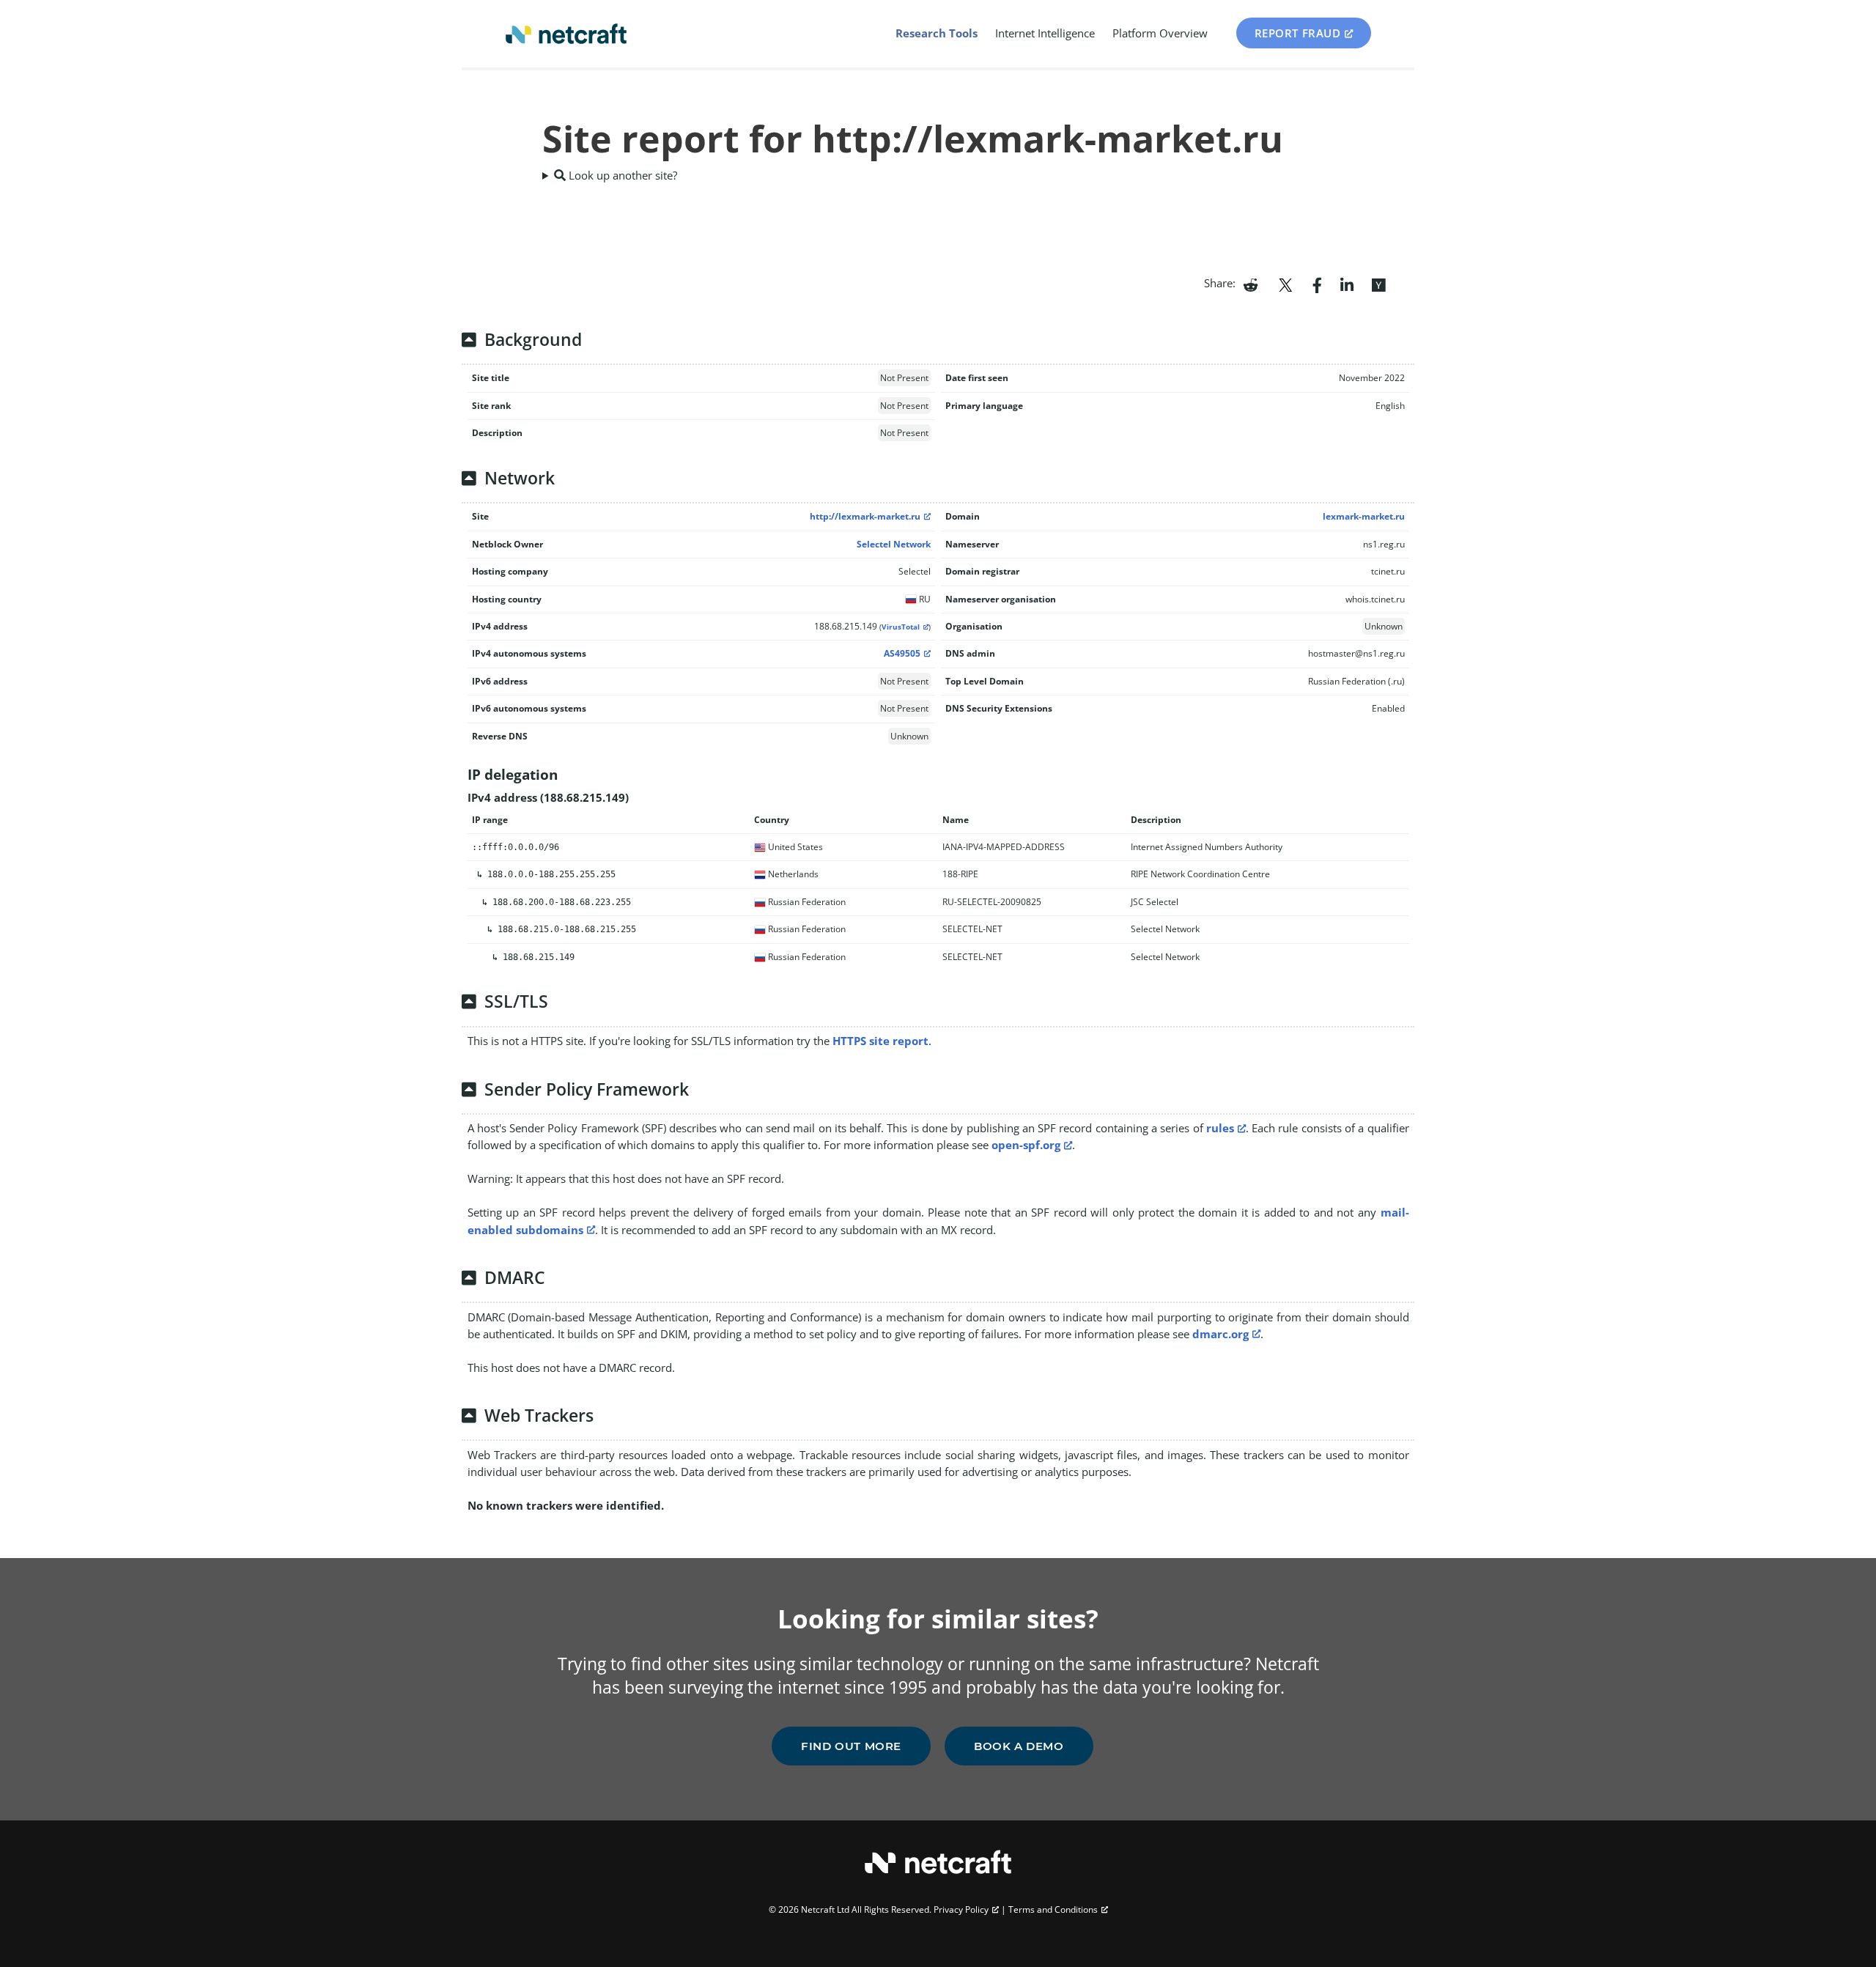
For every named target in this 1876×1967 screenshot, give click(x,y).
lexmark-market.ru (1364, 516)
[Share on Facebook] (1317, 284)
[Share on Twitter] (1285, 284)
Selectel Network (894, 544)
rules (1220, 1128)
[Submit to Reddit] (1251, 284)
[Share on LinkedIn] (1347, 284)
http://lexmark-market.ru (865, 516)
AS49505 (902, 653)
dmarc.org (1220, 1334)
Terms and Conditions (1053, 1909)
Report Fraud (1298, 33)
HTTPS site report (880, 1041)
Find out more (851, 1746)
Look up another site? (621, 175)
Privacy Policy (961, 1909)
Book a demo (1019, 1746)
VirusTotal (901, 627)
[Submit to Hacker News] (1378, 284)
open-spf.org (1026, 1145)
